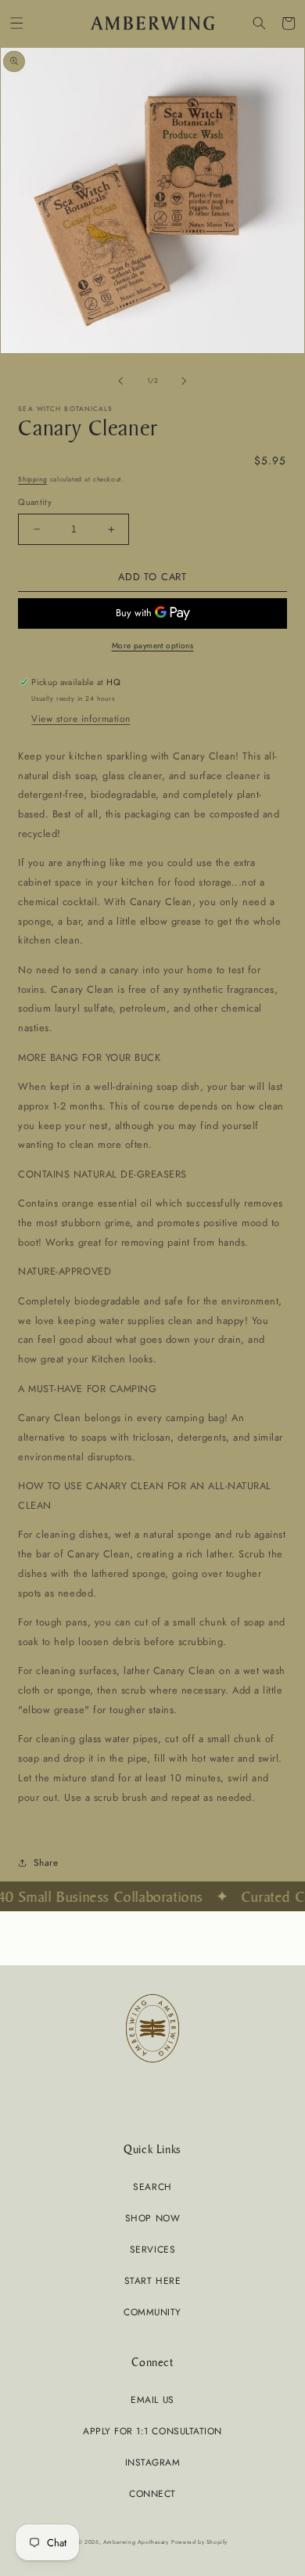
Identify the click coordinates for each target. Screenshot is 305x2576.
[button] (17, 23)
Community (152, 2312)
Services (152, 2249)
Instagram (153, 2462)
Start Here (152, 2280)
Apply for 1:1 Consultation (152, 2431)
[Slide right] (185, 381)
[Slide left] (120, 381)
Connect (152, 2493)
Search (152, 2186)
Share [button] (46, 1862)
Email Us (152, 2399)
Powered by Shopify (199, 2542)
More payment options (153, 646)
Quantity (35, 502)
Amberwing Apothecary (136, 2542)
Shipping (32, 479)
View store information (81, 718)
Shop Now (152, 2218)
